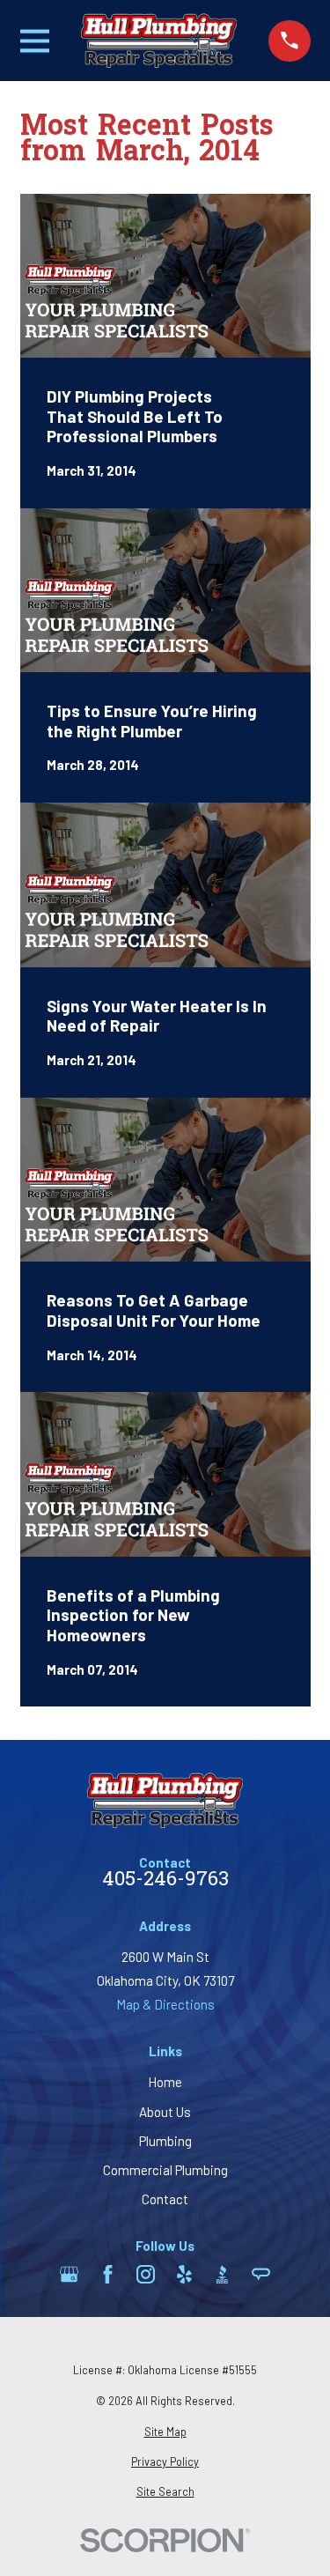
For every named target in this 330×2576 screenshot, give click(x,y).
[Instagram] (146, 2274)
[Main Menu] (35, 41)
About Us (165, 2112)
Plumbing (165, 2141)
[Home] (159, 41)
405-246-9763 (165, 1881)
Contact (165, 2199)
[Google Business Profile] (69, 2274)
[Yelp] (184, 2274)
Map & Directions (165, 2004)
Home (165, 2082)
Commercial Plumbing (165, 2170)
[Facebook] (108, 2274)
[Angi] (261, 2274)
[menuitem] (165, 2432)
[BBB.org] (222, 2274)
